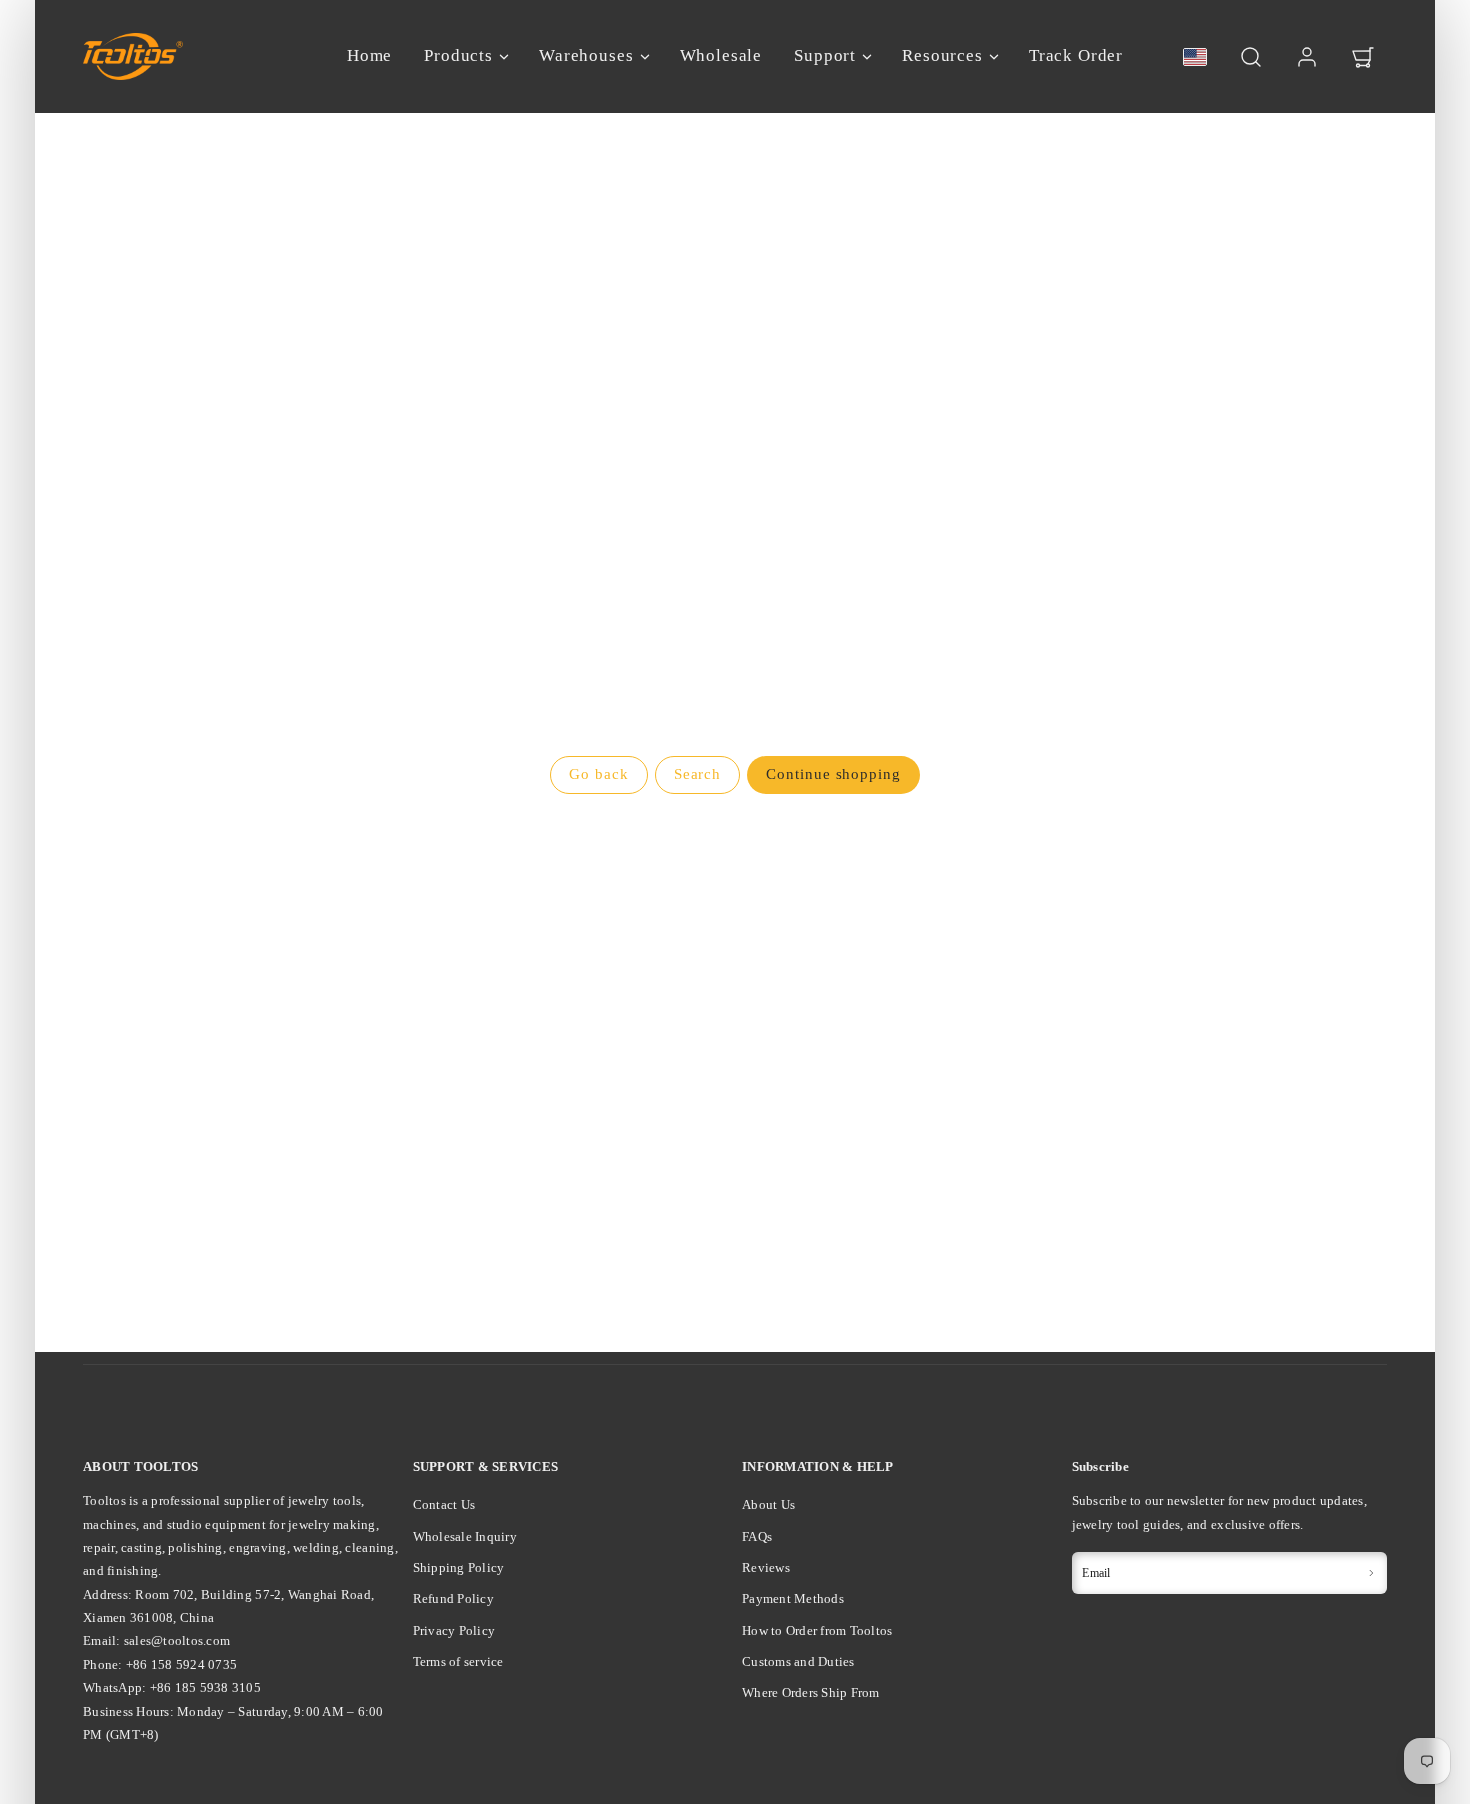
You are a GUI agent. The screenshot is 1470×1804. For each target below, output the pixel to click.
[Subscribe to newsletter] (1371, 1573)
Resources (942, 55)
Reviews (766, 1567)
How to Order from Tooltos (817, 1630)
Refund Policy (453, 1598)
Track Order (1076, 55)
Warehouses (586, 55)
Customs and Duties (798, 1661)
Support (825, 55)
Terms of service (458, 1661)
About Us (768, 1504)
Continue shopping (833, 774)
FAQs (757, 1536)
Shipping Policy (459, 1567)
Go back (598, 774)
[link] (1307, 57)
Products (458, 55)
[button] (1251, 57)
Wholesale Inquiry (465, 1536)
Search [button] (697, 774)
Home (369, 55)
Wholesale (721, 55)
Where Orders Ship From (811, 1692)
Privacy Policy (454, 1630)
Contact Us (444, 1504)
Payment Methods (793, 1598)
